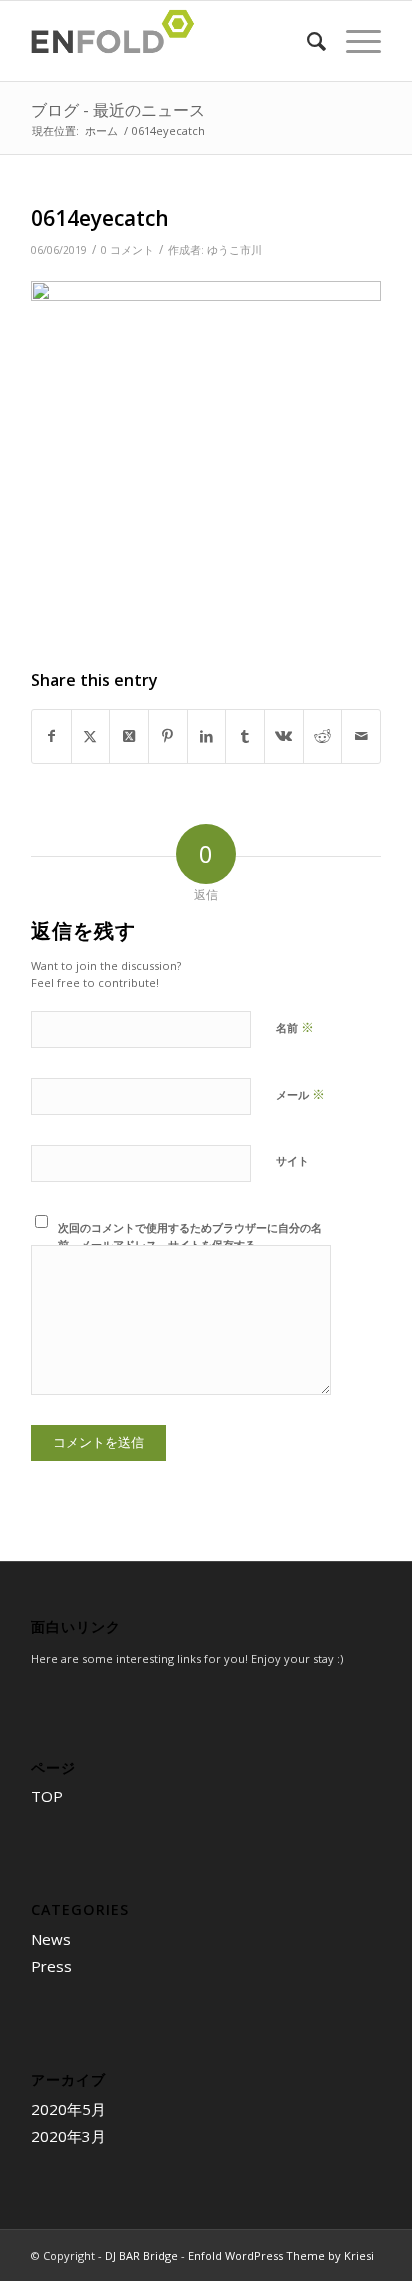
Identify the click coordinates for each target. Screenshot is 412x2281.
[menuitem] (306, 41)
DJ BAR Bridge (141, 2255)
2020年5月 (68, 2109)
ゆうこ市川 (234, 250)
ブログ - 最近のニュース (118, 110)
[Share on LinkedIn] (207, 736)
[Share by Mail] (361, 736)
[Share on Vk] (284, 736)
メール (300, 1094)
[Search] (306, 41)
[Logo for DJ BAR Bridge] (171, 41)
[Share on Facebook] (51, 736)
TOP (47, 1796)
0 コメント (127, 250)
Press (51, 1966)
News (51, 1939)
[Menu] (353, 41)
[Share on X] (91, 736)
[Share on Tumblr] (245, 736)
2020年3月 (68, 2136)
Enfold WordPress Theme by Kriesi (281, 2255)
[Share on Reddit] (323, 736)
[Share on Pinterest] (168, 736)
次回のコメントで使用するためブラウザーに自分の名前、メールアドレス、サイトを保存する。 (190, 1236)
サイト (292, 1160)
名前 (295, 1027)
